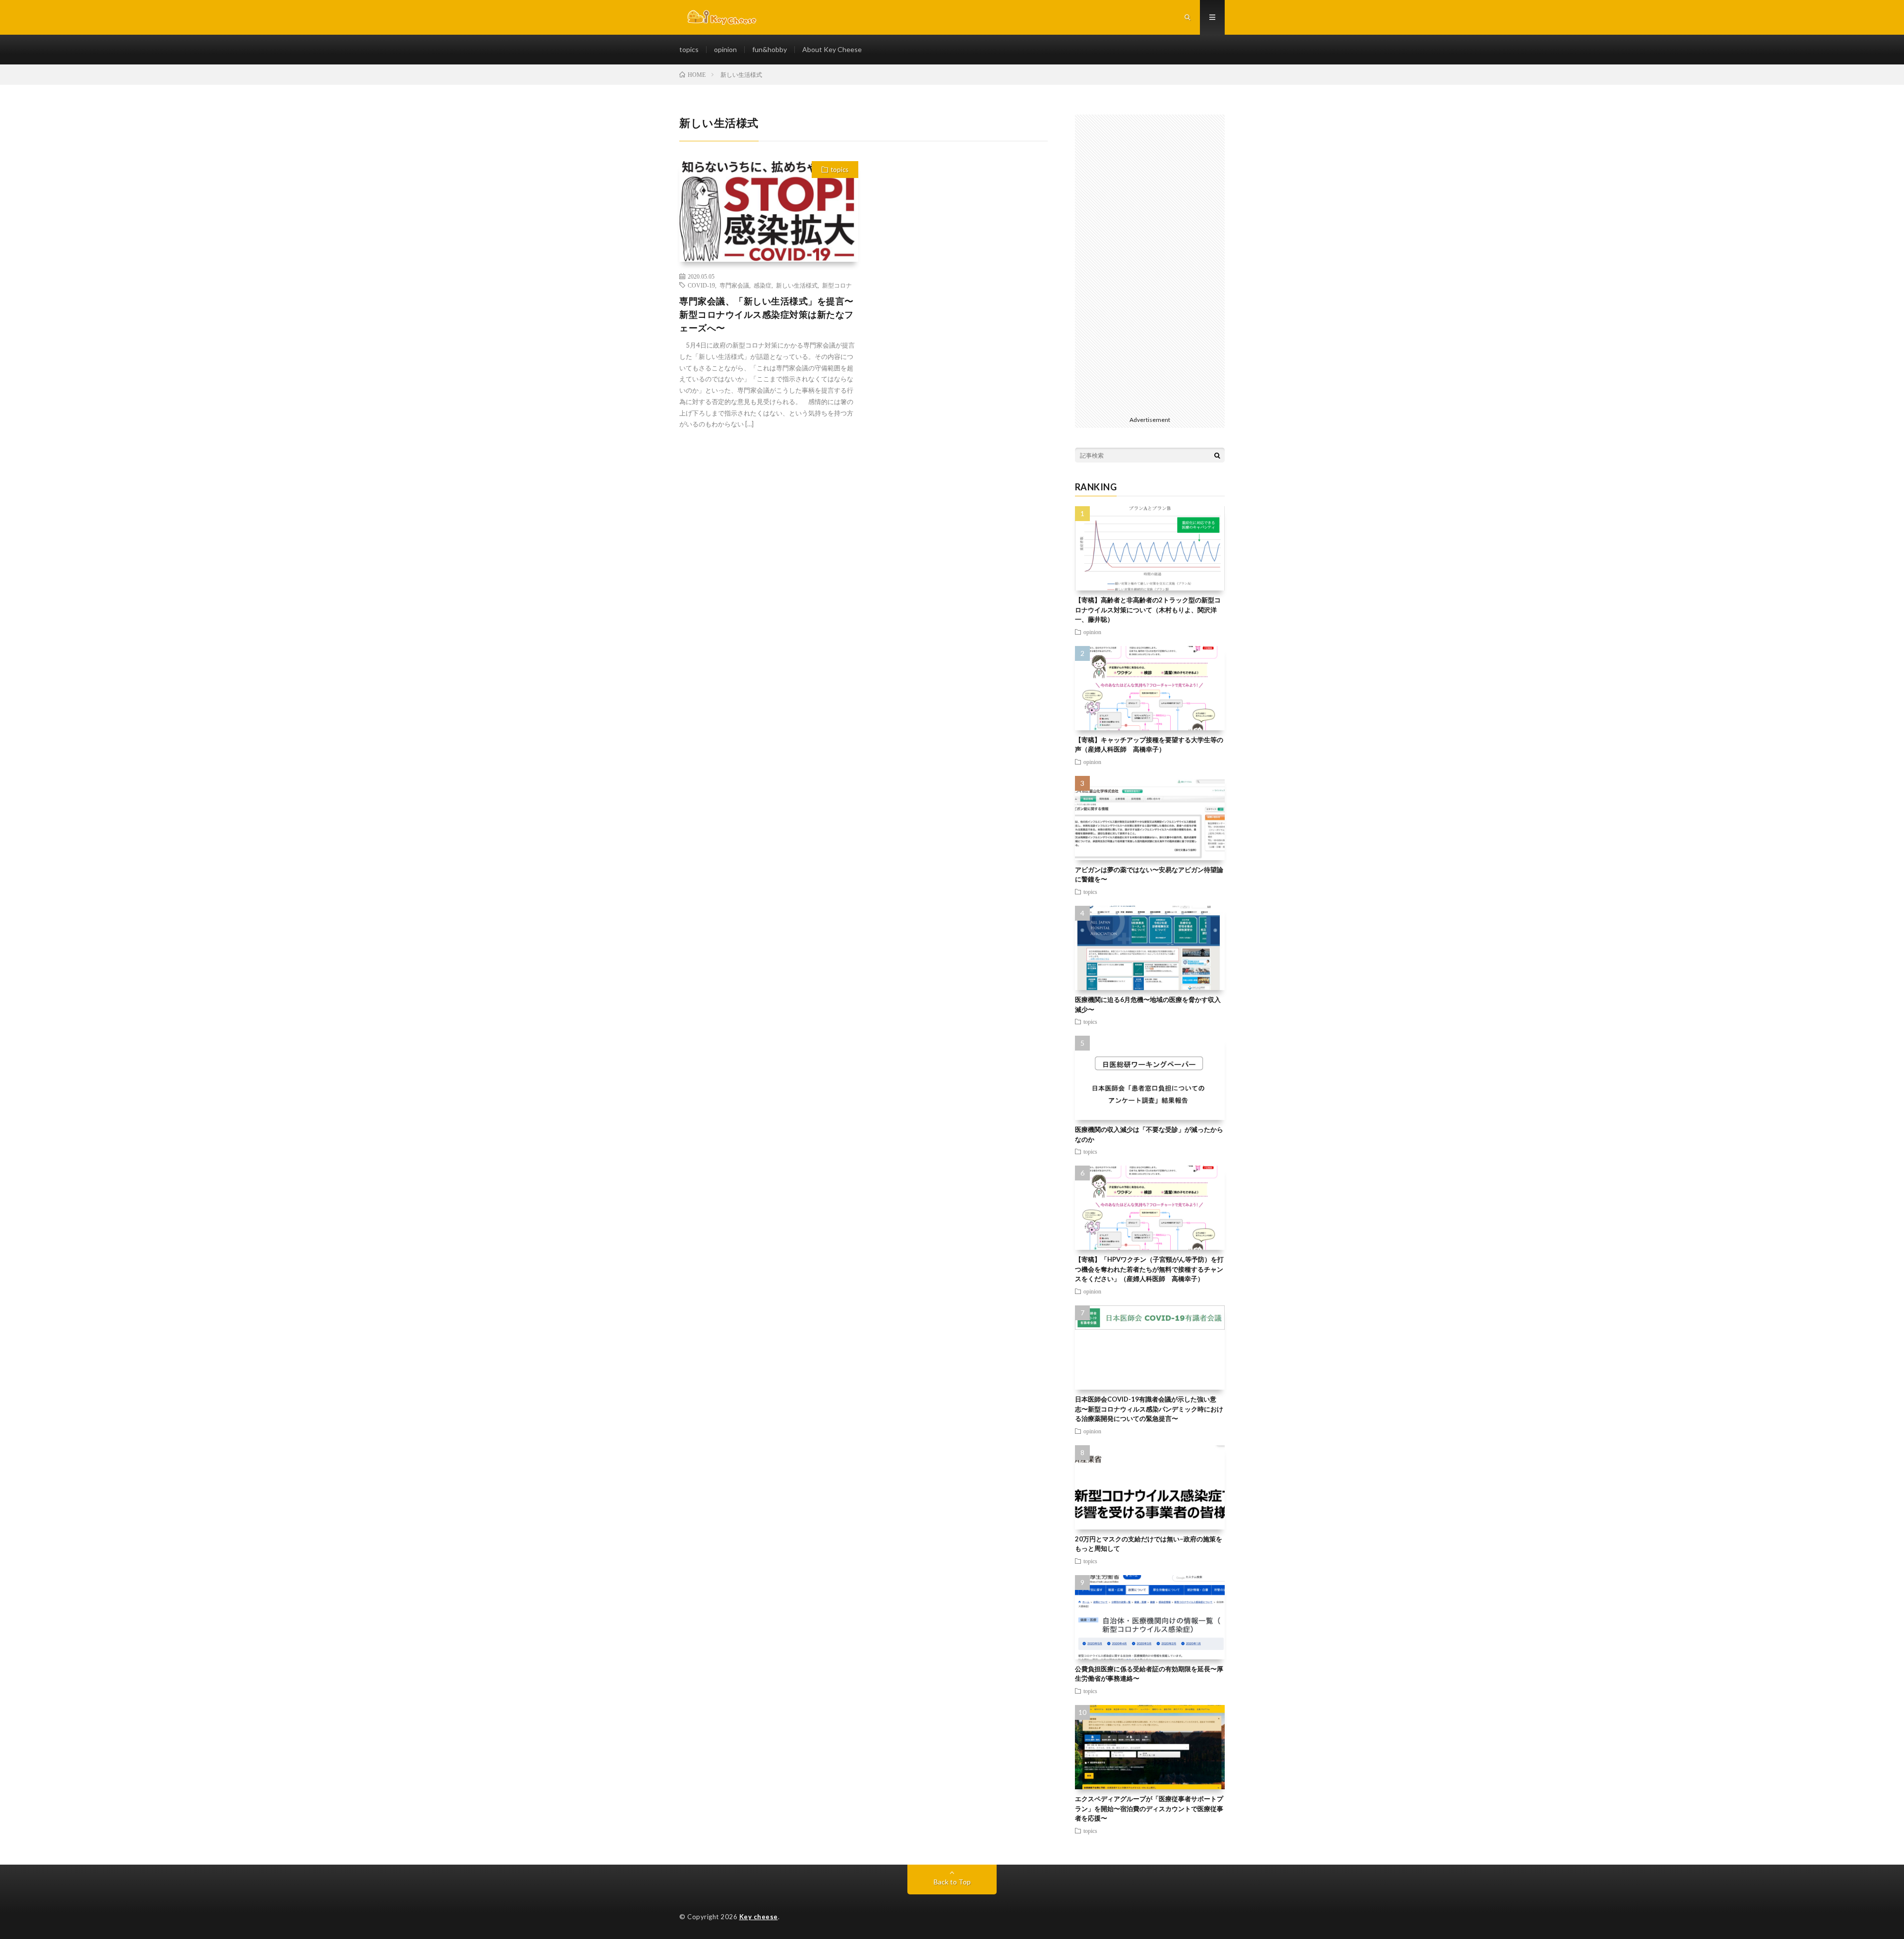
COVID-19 (701, 285)
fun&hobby (770, 49)
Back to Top (952, 1882)
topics (689, 49)
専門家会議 (734, 285)
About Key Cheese (832, 49)
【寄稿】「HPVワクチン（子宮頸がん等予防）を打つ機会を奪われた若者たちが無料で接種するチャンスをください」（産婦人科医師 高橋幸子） (1149, 1269)
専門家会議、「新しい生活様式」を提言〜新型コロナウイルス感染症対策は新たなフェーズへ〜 (767, 314)
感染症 (763, 285)
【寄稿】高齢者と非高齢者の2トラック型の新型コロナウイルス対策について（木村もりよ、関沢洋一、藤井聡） (1148, 610)
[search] (1217, 455)
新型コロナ (837, 285)
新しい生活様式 (797, 285)
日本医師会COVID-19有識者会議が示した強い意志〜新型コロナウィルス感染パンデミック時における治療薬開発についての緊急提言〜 (1149, 1409)
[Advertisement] (1150, 263)
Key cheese (759, 1917)
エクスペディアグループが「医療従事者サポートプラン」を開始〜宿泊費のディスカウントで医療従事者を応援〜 (1149, 1808)
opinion (725, 49)
